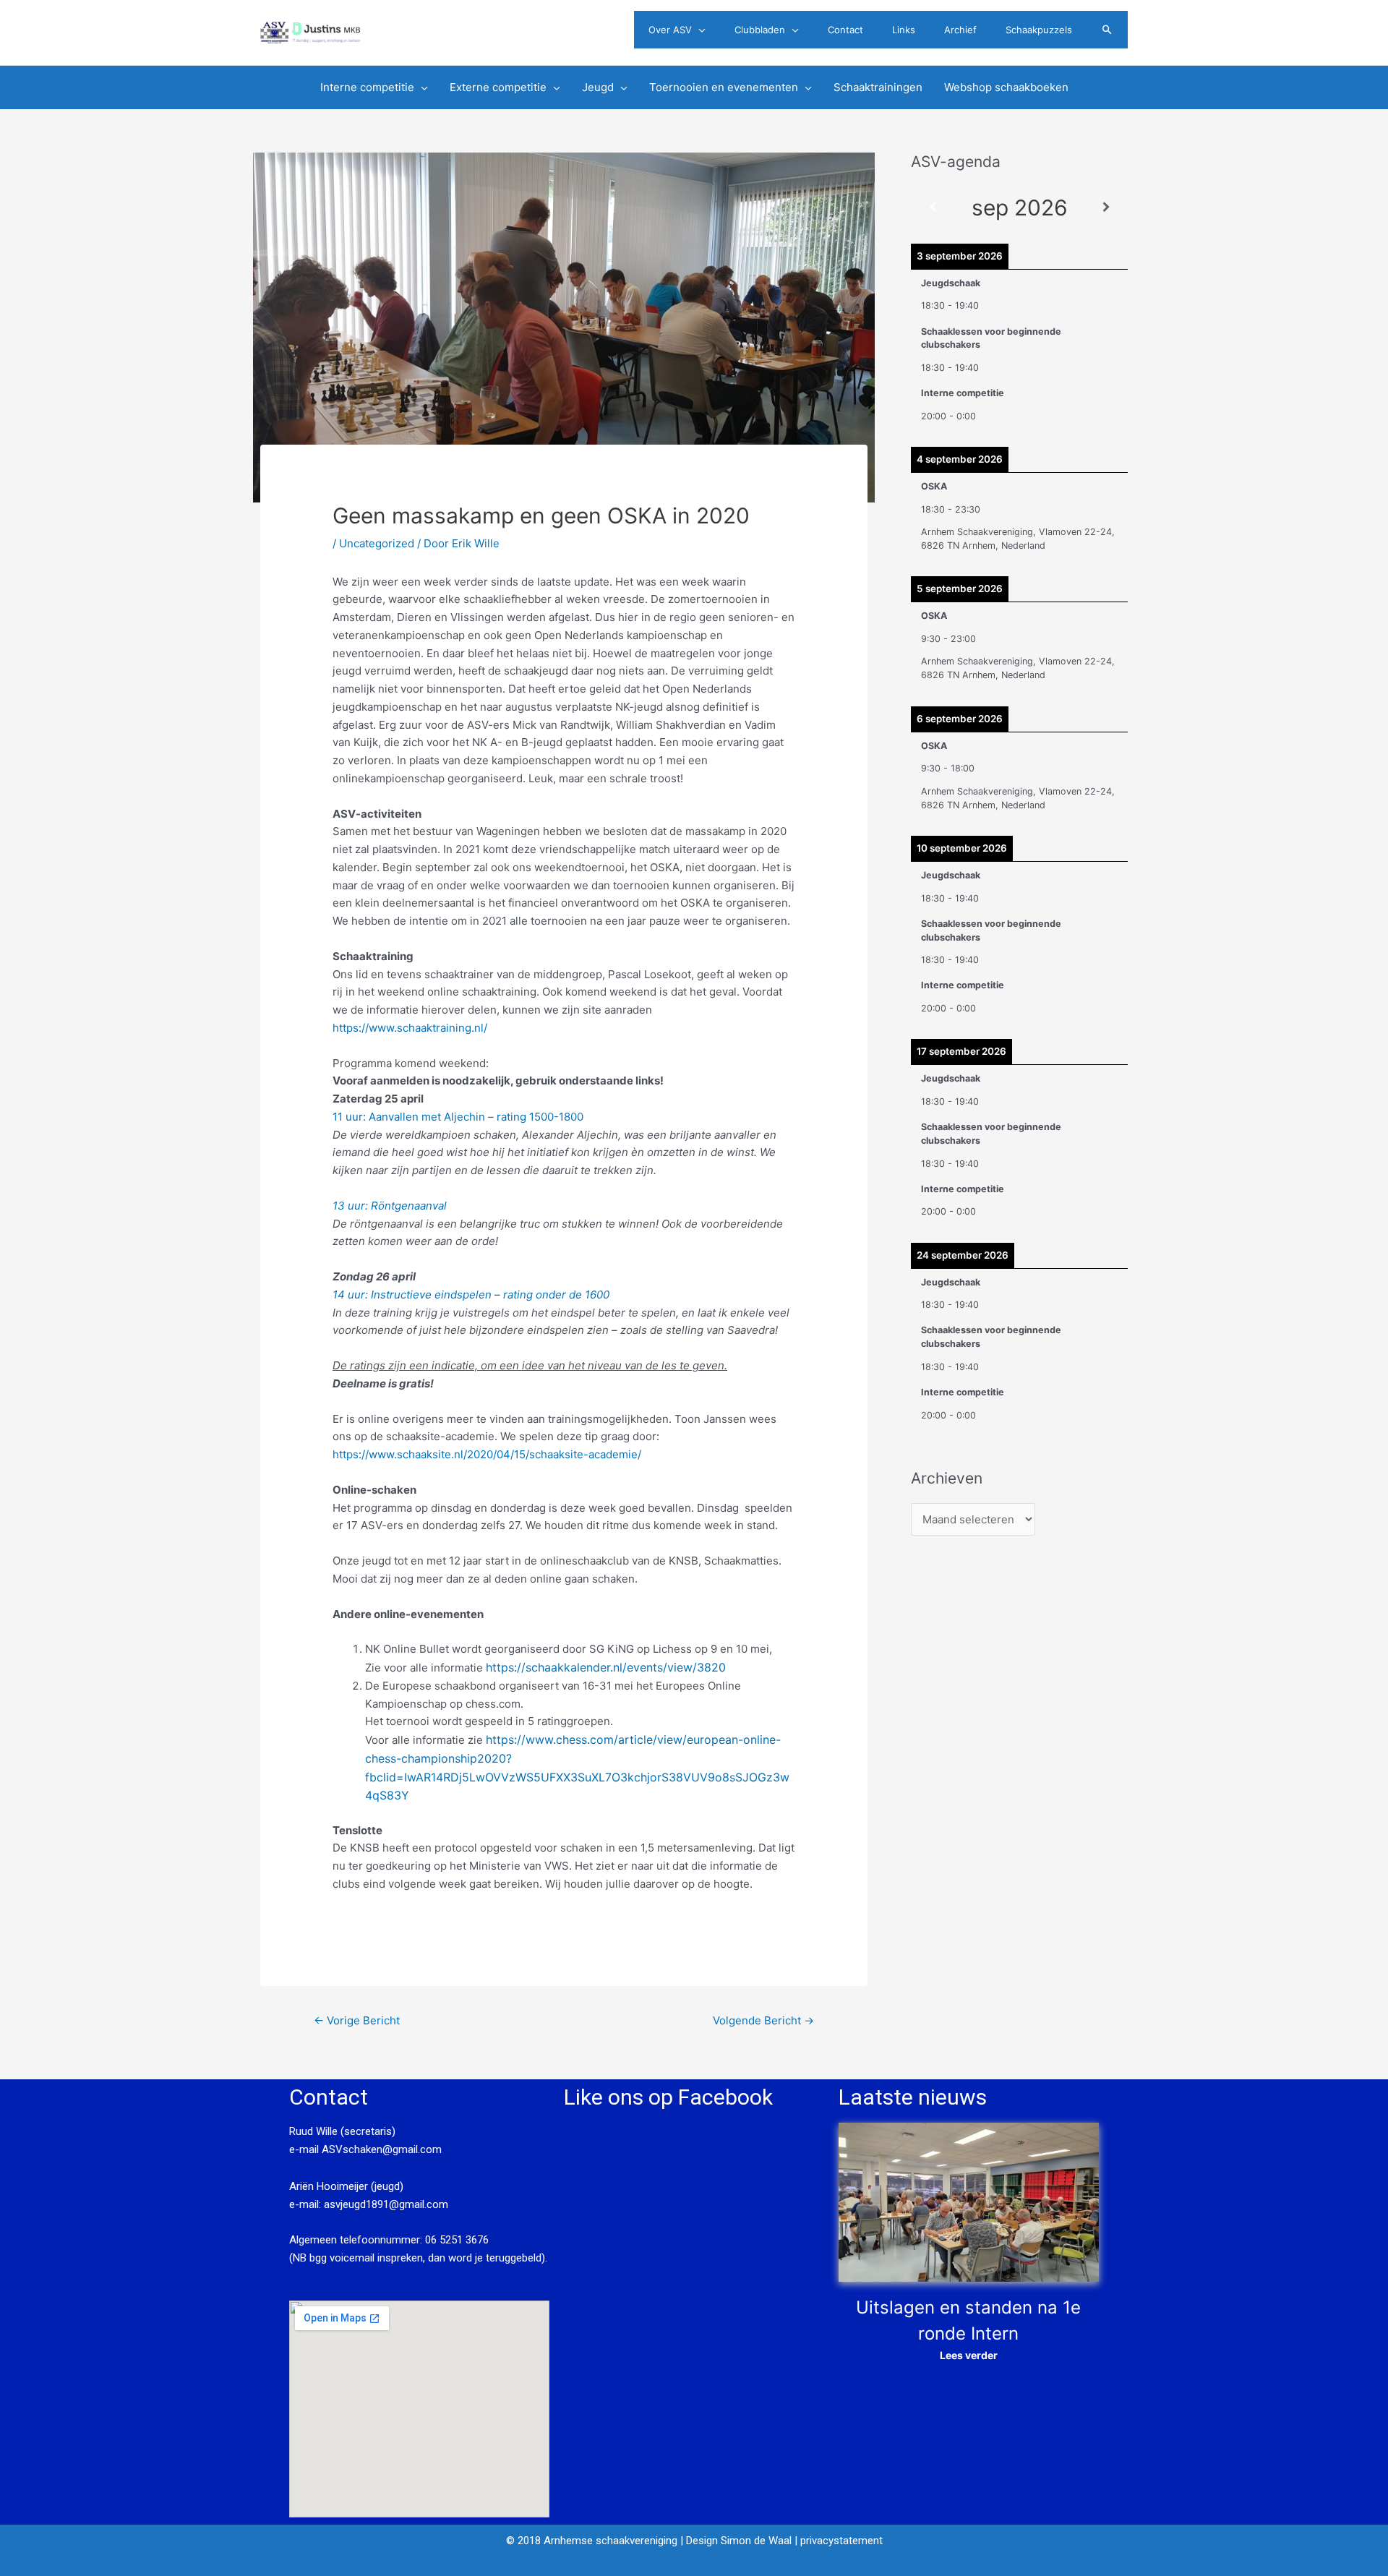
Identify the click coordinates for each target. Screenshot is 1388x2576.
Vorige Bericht (357, 2020)
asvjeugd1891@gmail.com (387, 2204)
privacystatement (841, 2541)
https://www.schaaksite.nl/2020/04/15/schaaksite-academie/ (487, 1454)
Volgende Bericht (763, 2020)
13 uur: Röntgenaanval (390, 1206)
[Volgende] (1106, 208)
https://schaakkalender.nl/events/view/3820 (606, 1667)
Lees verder (969, 2355)
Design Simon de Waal (739, 2541)
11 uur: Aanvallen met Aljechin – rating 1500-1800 (459, 1117)
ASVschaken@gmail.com (380, 2149)
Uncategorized (377, 543)
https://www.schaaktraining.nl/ (410, 1028)
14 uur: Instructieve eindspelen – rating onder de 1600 (471, 1295)
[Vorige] (933, 208)
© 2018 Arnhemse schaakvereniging (592, 2541)
